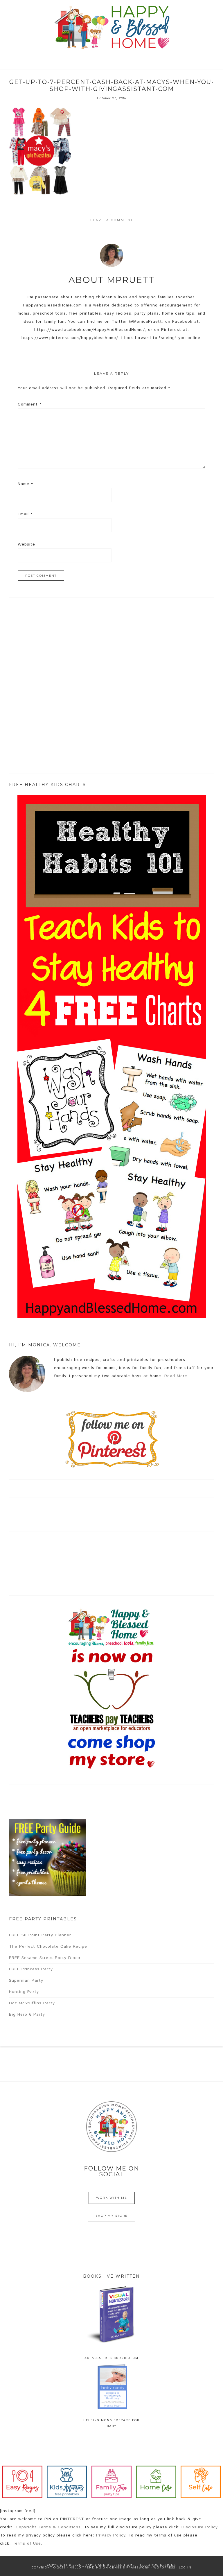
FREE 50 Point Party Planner (40, 1935)
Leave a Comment (112, 220)
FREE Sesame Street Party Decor (45, 1958)
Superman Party (26, 1981)
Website (26, 544)
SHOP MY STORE (112, 2216)
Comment (30, 404)
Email (25, 514)
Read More (176, 1376)
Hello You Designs (157, 2565)
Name (25, 484)
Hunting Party (24, 1992)
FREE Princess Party (31, 1969)
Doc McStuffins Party (32, 2003)
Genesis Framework (130, 2567)
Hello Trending (86, 2567)
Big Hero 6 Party (27, 2014)
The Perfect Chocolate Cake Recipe (48, 1947)
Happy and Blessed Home (111, 28)
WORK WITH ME (112, 2198)
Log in (185, 2567)
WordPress (164, 2567)
